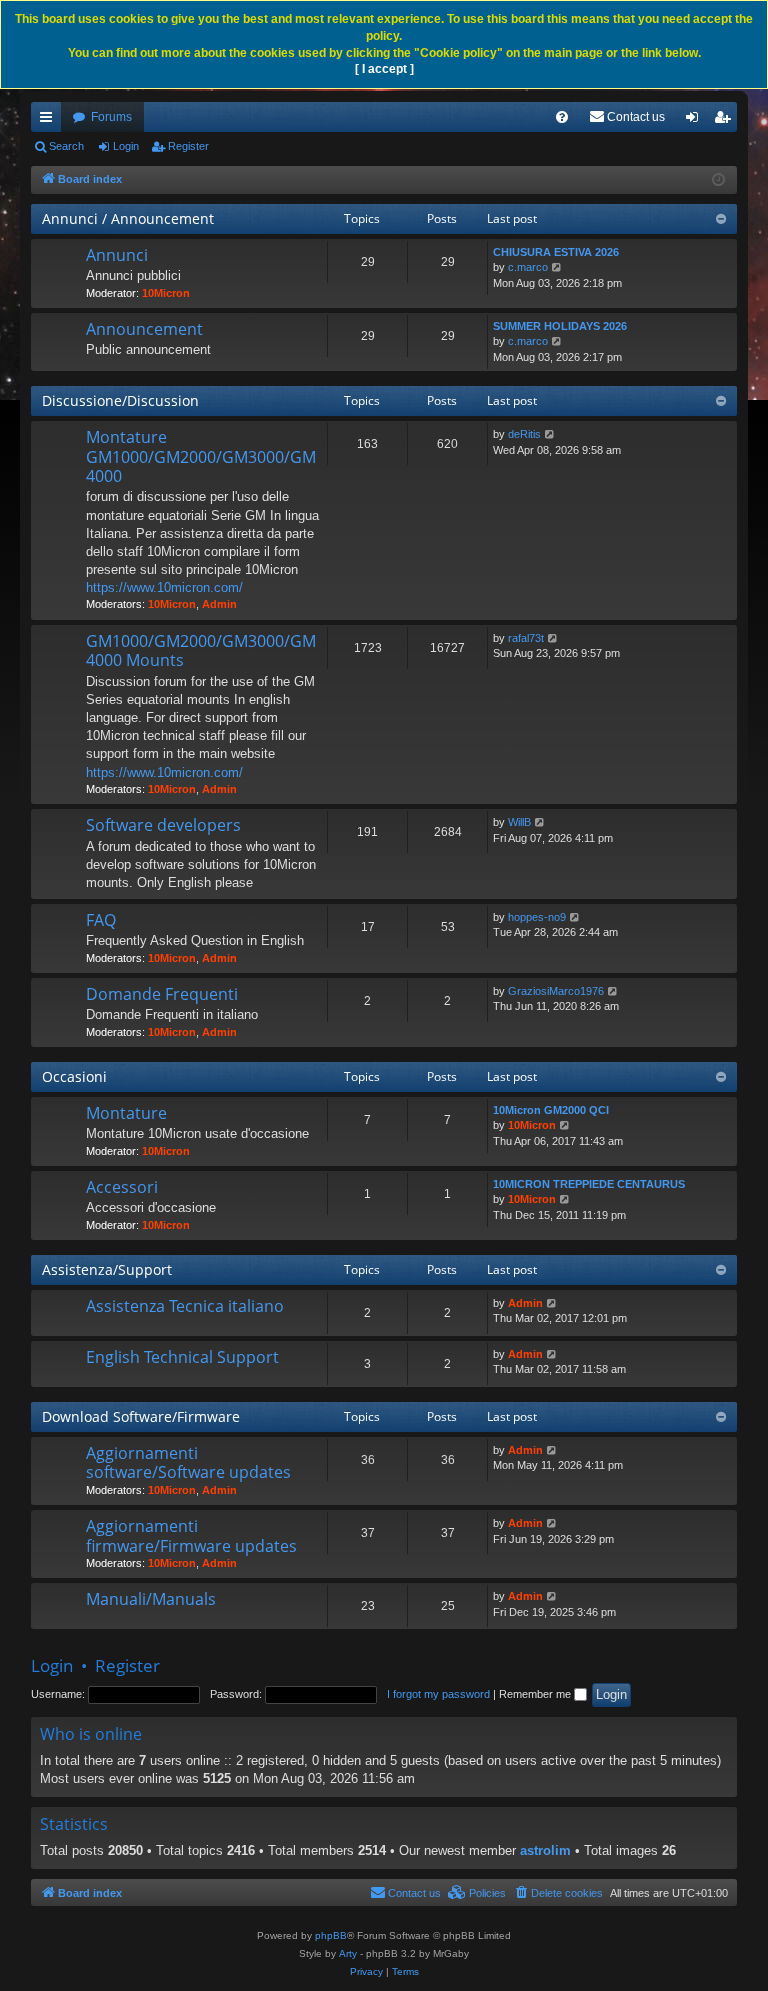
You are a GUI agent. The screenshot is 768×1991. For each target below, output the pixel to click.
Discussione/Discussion (120, 400)
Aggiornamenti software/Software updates (188, 1462)
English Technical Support (182, 1357)
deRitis (524, 434)
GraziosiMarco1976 (556, 991)
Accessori (122, 1187)
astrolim (545, 1850)
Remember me (536, 1694)
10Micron (166, 293)
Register (188, 146)
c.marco (528, 267)
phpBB (331, 1935)
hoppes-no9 (537, 917)
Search (66, 146)
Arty (348, 1953)
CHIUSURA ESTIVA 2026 (556, 252)
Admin (219, 604)
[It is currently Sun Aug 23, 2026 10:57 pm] (718, 180)
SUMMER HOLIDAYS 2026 (560, 326)
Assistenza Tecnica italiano (185, 1306)
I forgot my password (438, 1694)
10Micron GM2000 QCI (551, 1110)
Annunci (117, 255)
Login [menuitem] (696, 121)
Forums (111, 117)
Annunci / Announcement (128, 218)
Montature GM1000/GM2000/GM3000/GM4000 (201, 456)
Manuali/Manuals (151, 1599)
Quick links (50, 121)
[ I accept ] (384, 69)
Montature (126, 1113)
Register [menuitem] (726, 121)
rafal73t (526, 638)
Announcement (144, 329)
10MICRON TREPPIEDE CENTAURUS (589, 1184)
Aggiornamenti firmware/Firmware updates (191, 1535)
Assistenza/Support (107, 1269)
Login (126, 146)
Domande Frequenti (162, 994)
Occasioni (74, 1076)
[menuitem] (562, 117)
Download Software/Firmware (141, 1416)
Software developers (163, 825)
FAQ (101, 920)
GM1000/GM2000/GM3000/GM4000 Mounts (201, 650)
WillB (519, 822)
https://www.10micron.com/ (164, 587)
